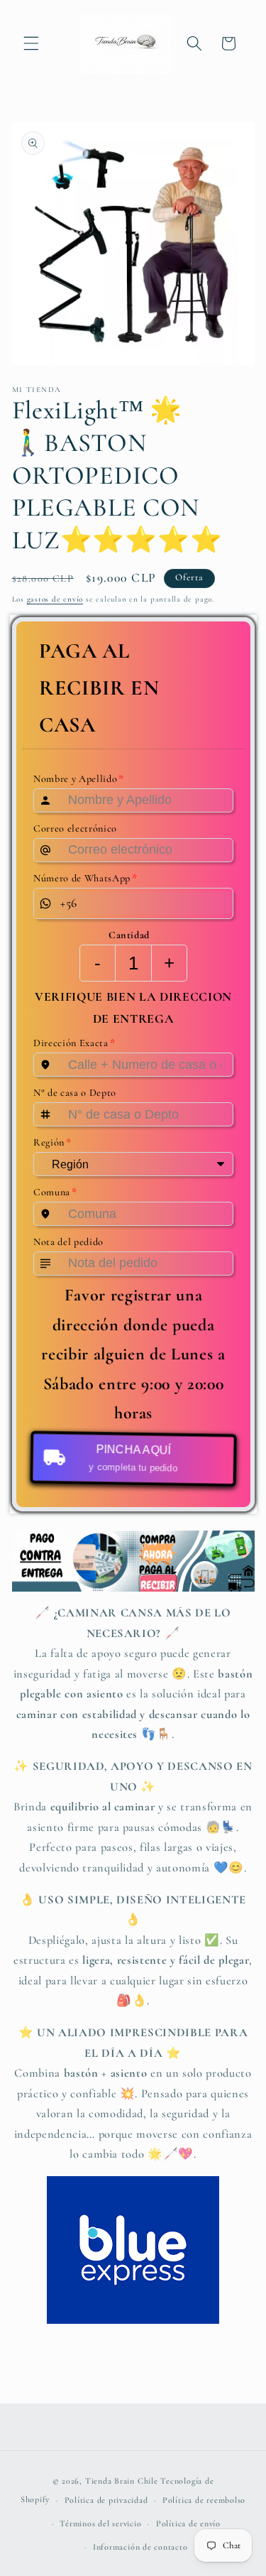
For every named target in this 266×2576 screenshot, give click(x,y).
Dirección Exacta (74, 1043)
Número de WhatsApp (85, 878)
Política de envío (188, 2523)
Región (52, 1143)
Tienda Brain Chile (122, 2481)
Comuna (55, 1192)
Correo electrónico (75, 828)
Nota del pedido (68, 1242)
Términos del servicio (100, 2523)
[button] (31, 43)
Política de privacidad (106, 2500)
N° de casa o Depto (75, 1093)
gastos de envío (55, 599)
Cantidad (128, 935)
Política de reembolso (204, 2500)
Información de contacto (140, 2547)
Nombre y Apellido (79, 778)
